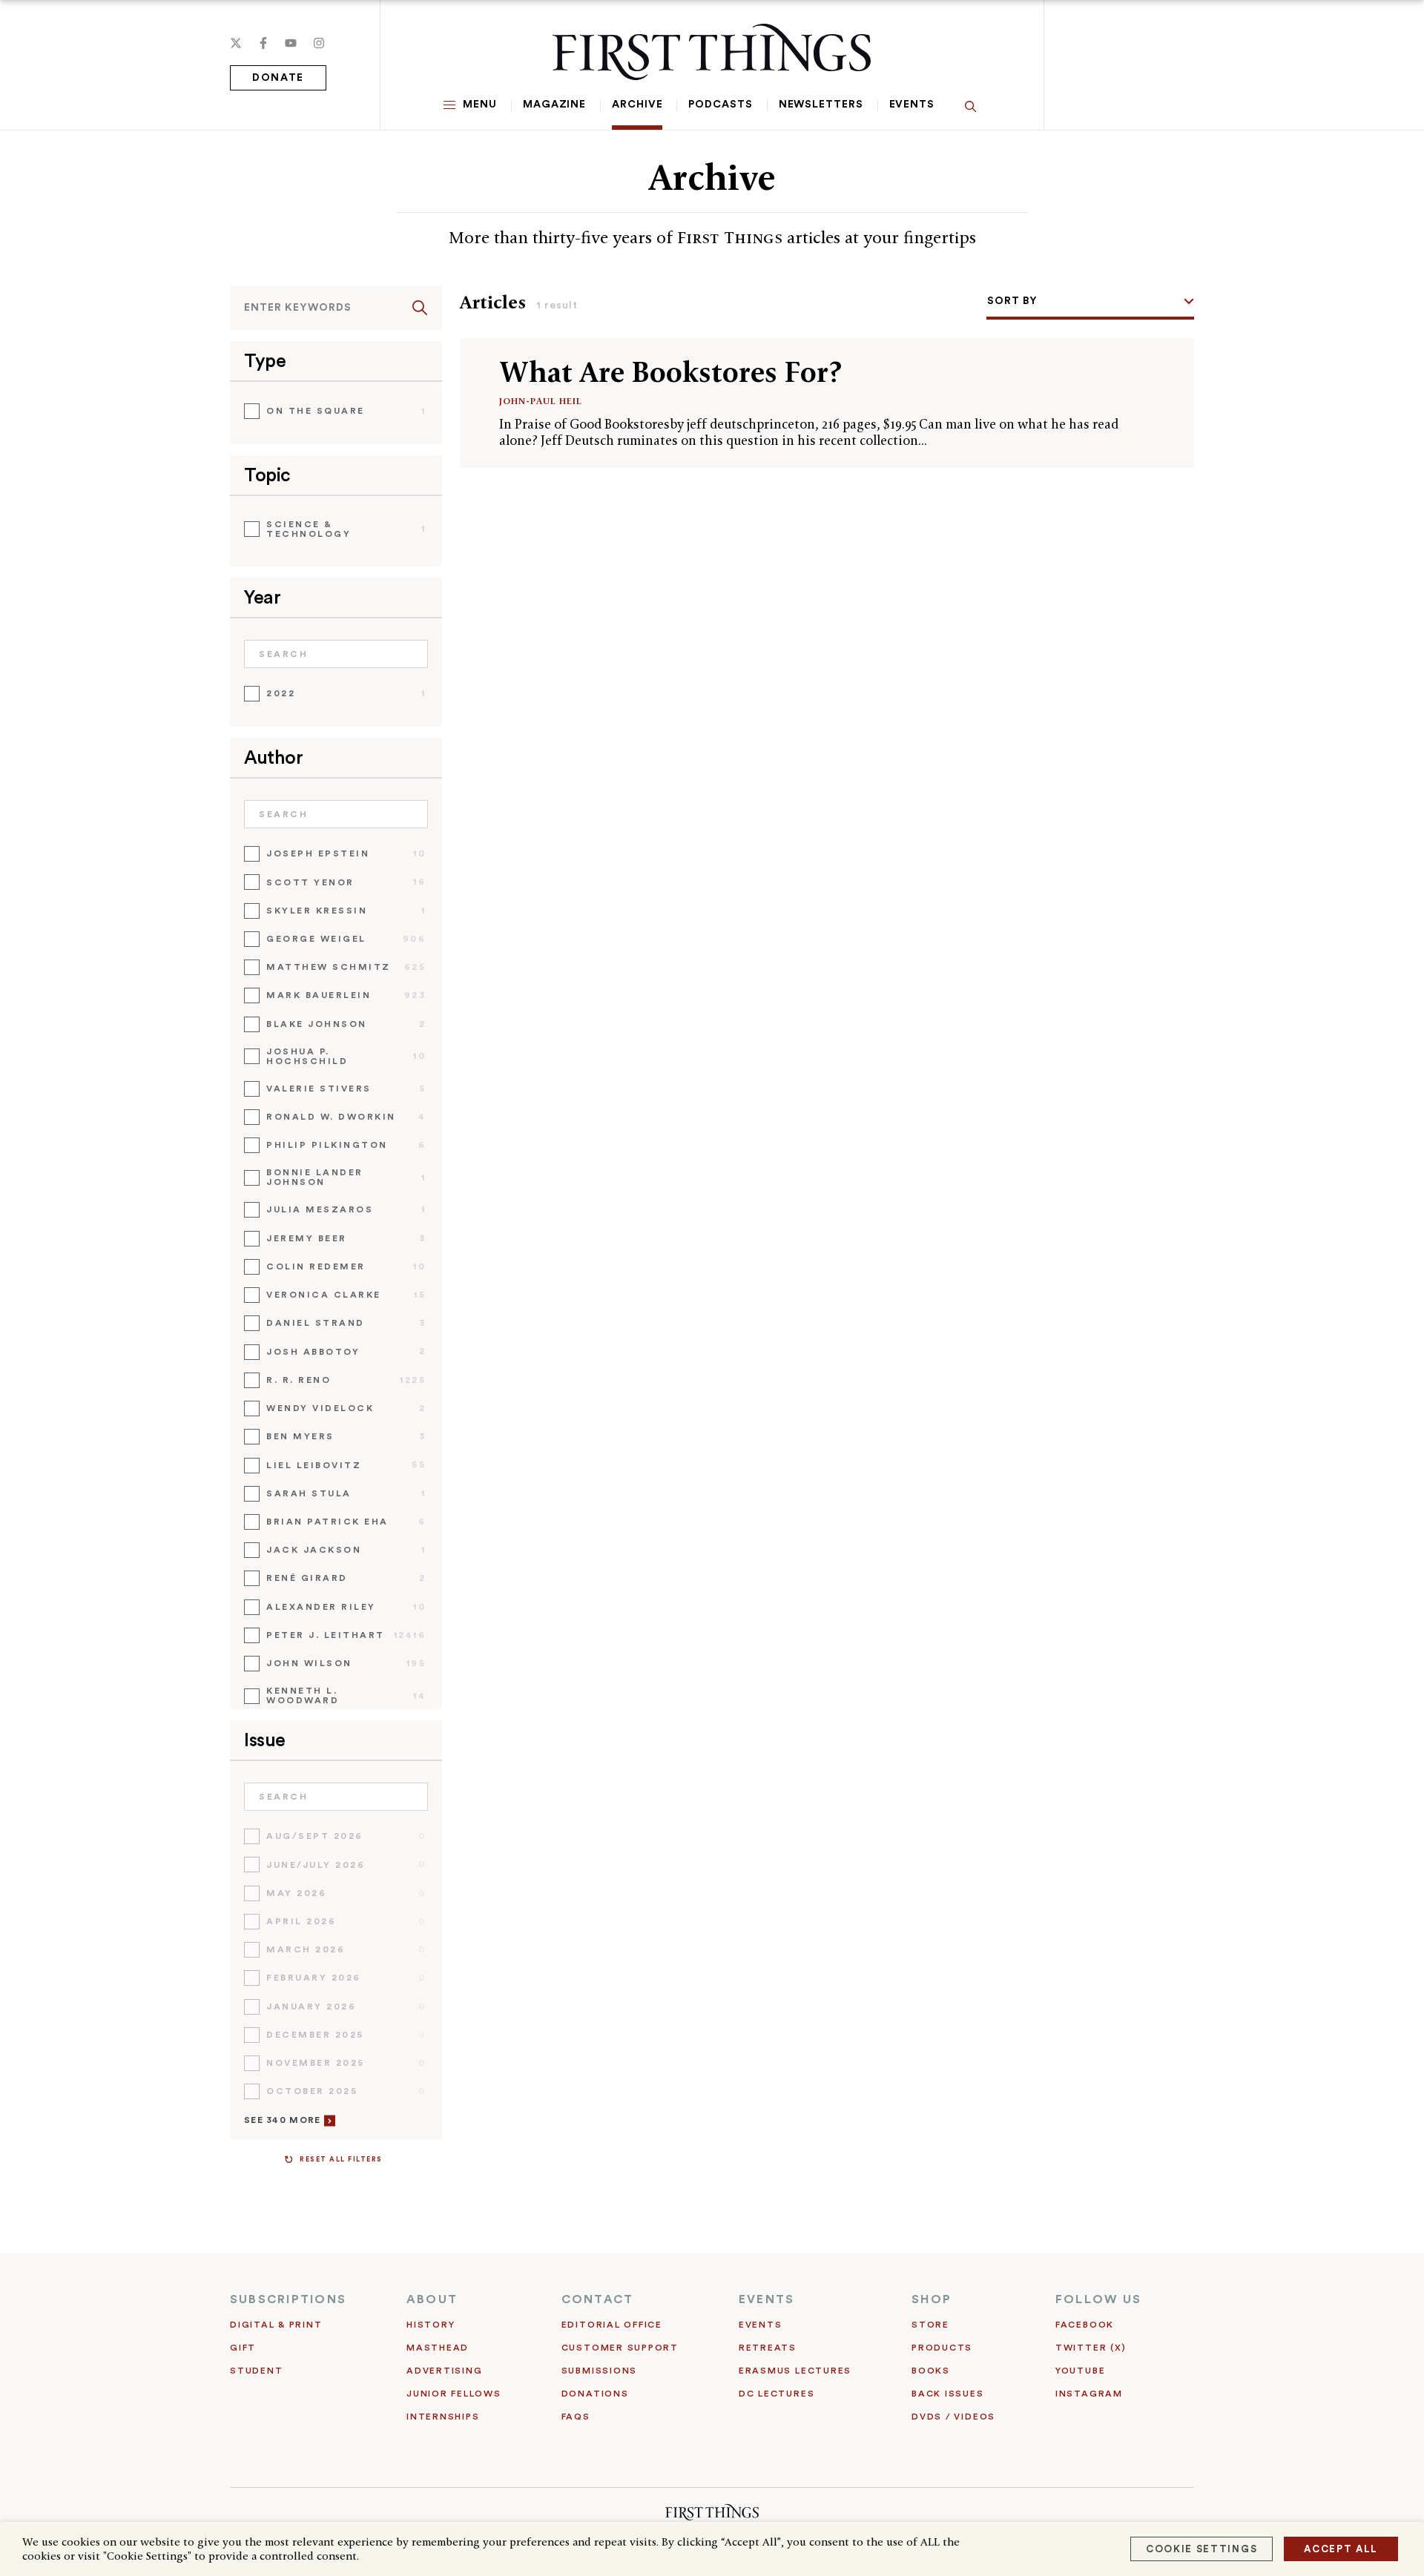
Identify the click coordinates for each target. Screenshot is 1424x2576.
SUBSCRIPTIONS (288, 2299)
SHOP (932, 2299)
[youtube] (291, 43)
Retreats (768, 2348)
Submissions (599, 2371)
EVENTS (767, 2299)
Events (912, 105)
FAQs (576, 2417)
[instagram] (319, 43)
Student (256, 2371)
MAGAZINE (554, 105)
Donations (595, 2394)
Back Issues (947, 2394)
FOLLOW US (1098, 2299)
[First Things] (712, 52)
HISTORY (431, 2325)
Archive (637, 105)
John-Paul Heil (541, 401)
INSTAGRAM (1089, 2394)
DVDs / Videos (953, 2417)
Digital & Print (276, 2325)
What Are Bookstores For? (670, 372)
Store (930, 2325)
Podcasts (720, 105)
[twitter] (236, 43)
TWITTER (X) (1091, 2348)
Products (942, 2348)
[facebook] (263, 43)
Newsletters (821, 105)
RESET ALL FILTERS (341, 2160)
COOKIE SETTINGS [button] (1201, 2549)
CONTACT (598, 2299)
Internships (443, 2417)
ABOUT (432, 2299)
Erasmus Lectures (795, 2371)
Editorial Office (612, 2325)
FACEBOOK (1085, 2325)
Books (931, 2371)
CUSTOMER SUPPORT (620, 2348)
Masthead (438, 2348)
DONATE (278, 78)
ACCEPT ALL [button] (1341, 2549)
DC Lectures (777, 2394)
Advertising (444, 2371)
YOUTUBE (1080, 2371)
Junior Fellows (454, 2394)
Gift (243, 2348)
